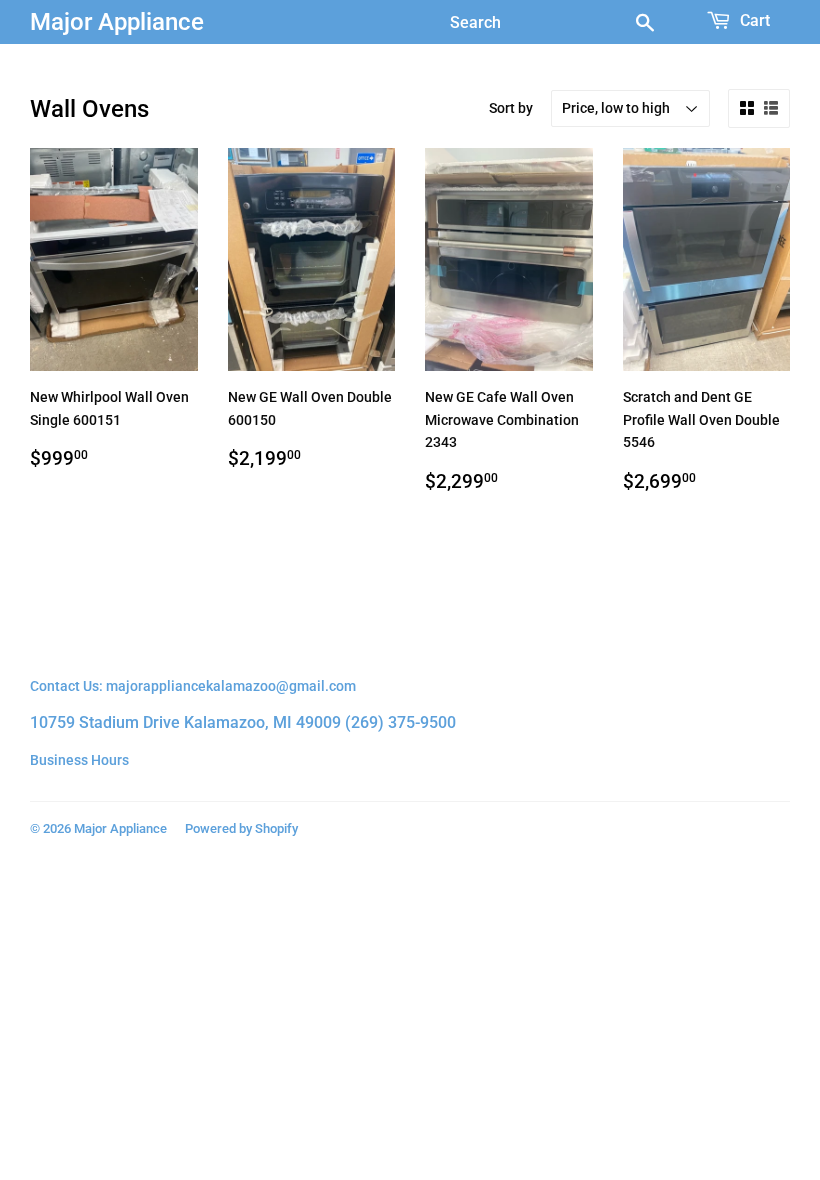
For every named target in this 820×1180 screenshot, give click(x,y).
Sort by (511, 108)
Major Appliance (117, 21)
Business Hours (79, 760)
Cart (753, 20)
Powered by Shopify (241, 828)
